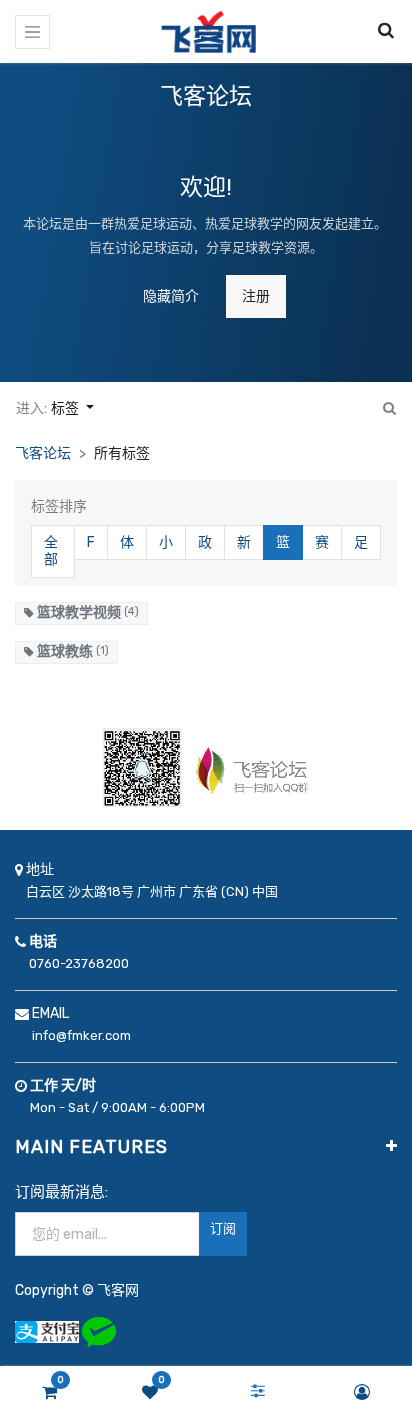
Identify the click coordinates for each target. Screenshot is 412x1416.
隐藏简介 (171, 296)
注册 (256, 296)
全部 (51, 551)
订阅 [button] (223, 1228)
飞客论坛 (43, 453)
